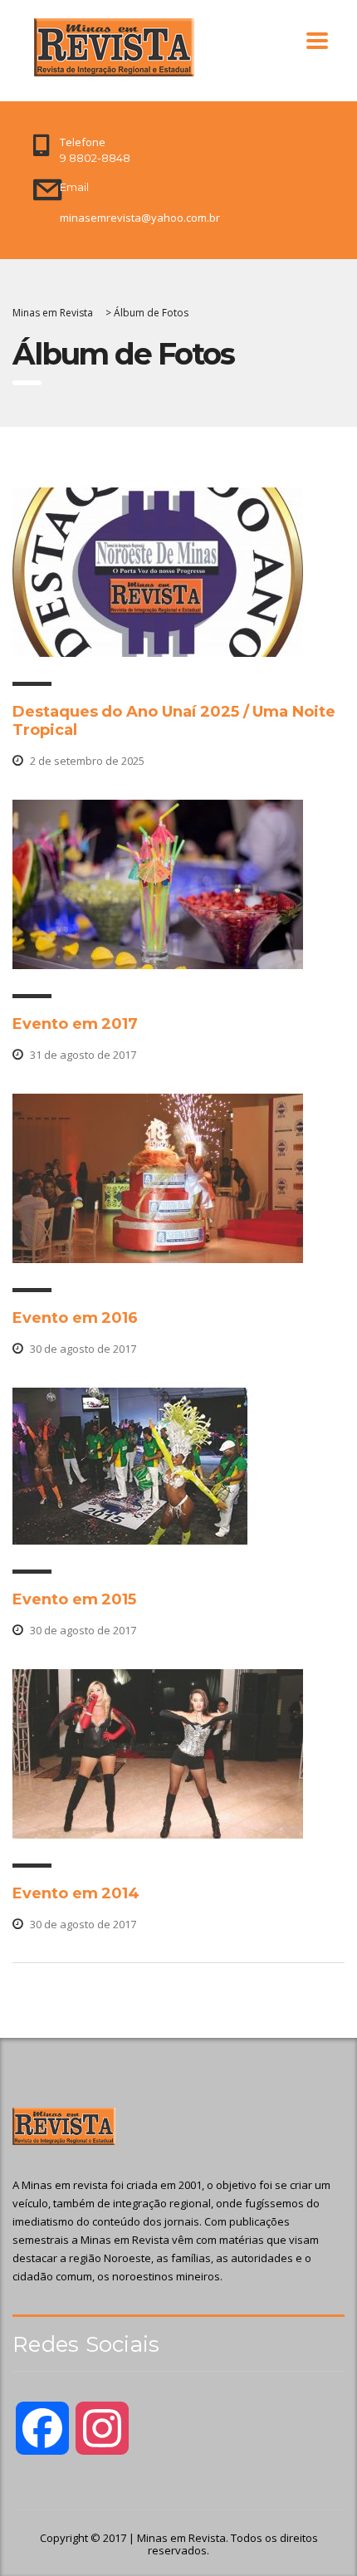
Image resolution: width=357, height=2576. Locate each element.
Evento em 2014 (76, 1893)
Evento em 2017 (75, 1024)
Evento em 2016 (75, 1318)
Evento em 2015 (74, 1599)
